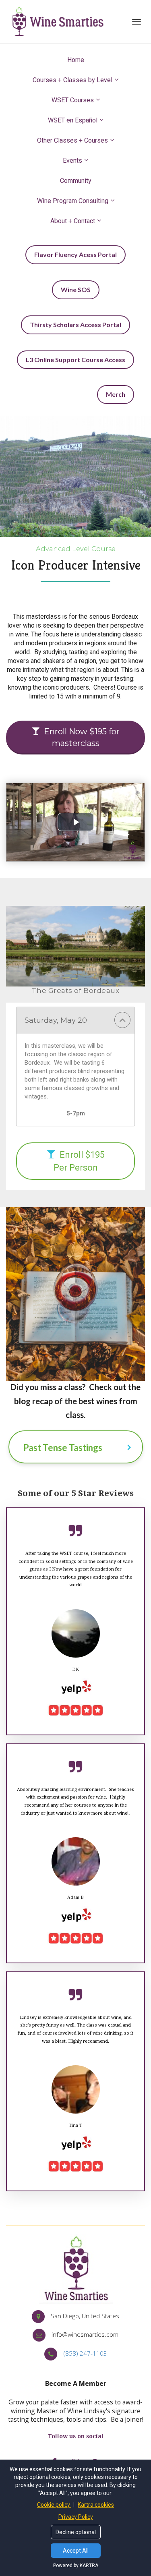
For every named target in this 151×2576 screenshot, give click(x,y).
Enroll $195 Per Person (79, 1161)
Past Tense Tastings (63, 1448)
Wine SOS (76, 289)
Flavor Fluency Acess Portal (75, 254)
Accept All (76, 2551)
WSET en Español (73, 120)
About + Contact (73, 221)
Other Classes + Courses (72, 140)
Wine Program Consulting (73, 201)
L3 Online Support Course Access (75, 360)
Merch (116, 394)
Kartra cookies (96, 2505)
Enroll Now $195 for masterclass (82, 737)
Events (72, 161)
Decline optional (76, 2532)
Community (76, 181)
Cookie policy (54, 2505)
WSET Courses (73, 100)
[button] (122, 1020)
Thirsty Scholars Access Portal (75, 324)
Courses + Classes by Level (72, 80)
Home (76, 60)
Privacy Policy (76, 2517)
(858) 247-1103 (85, 2353)
